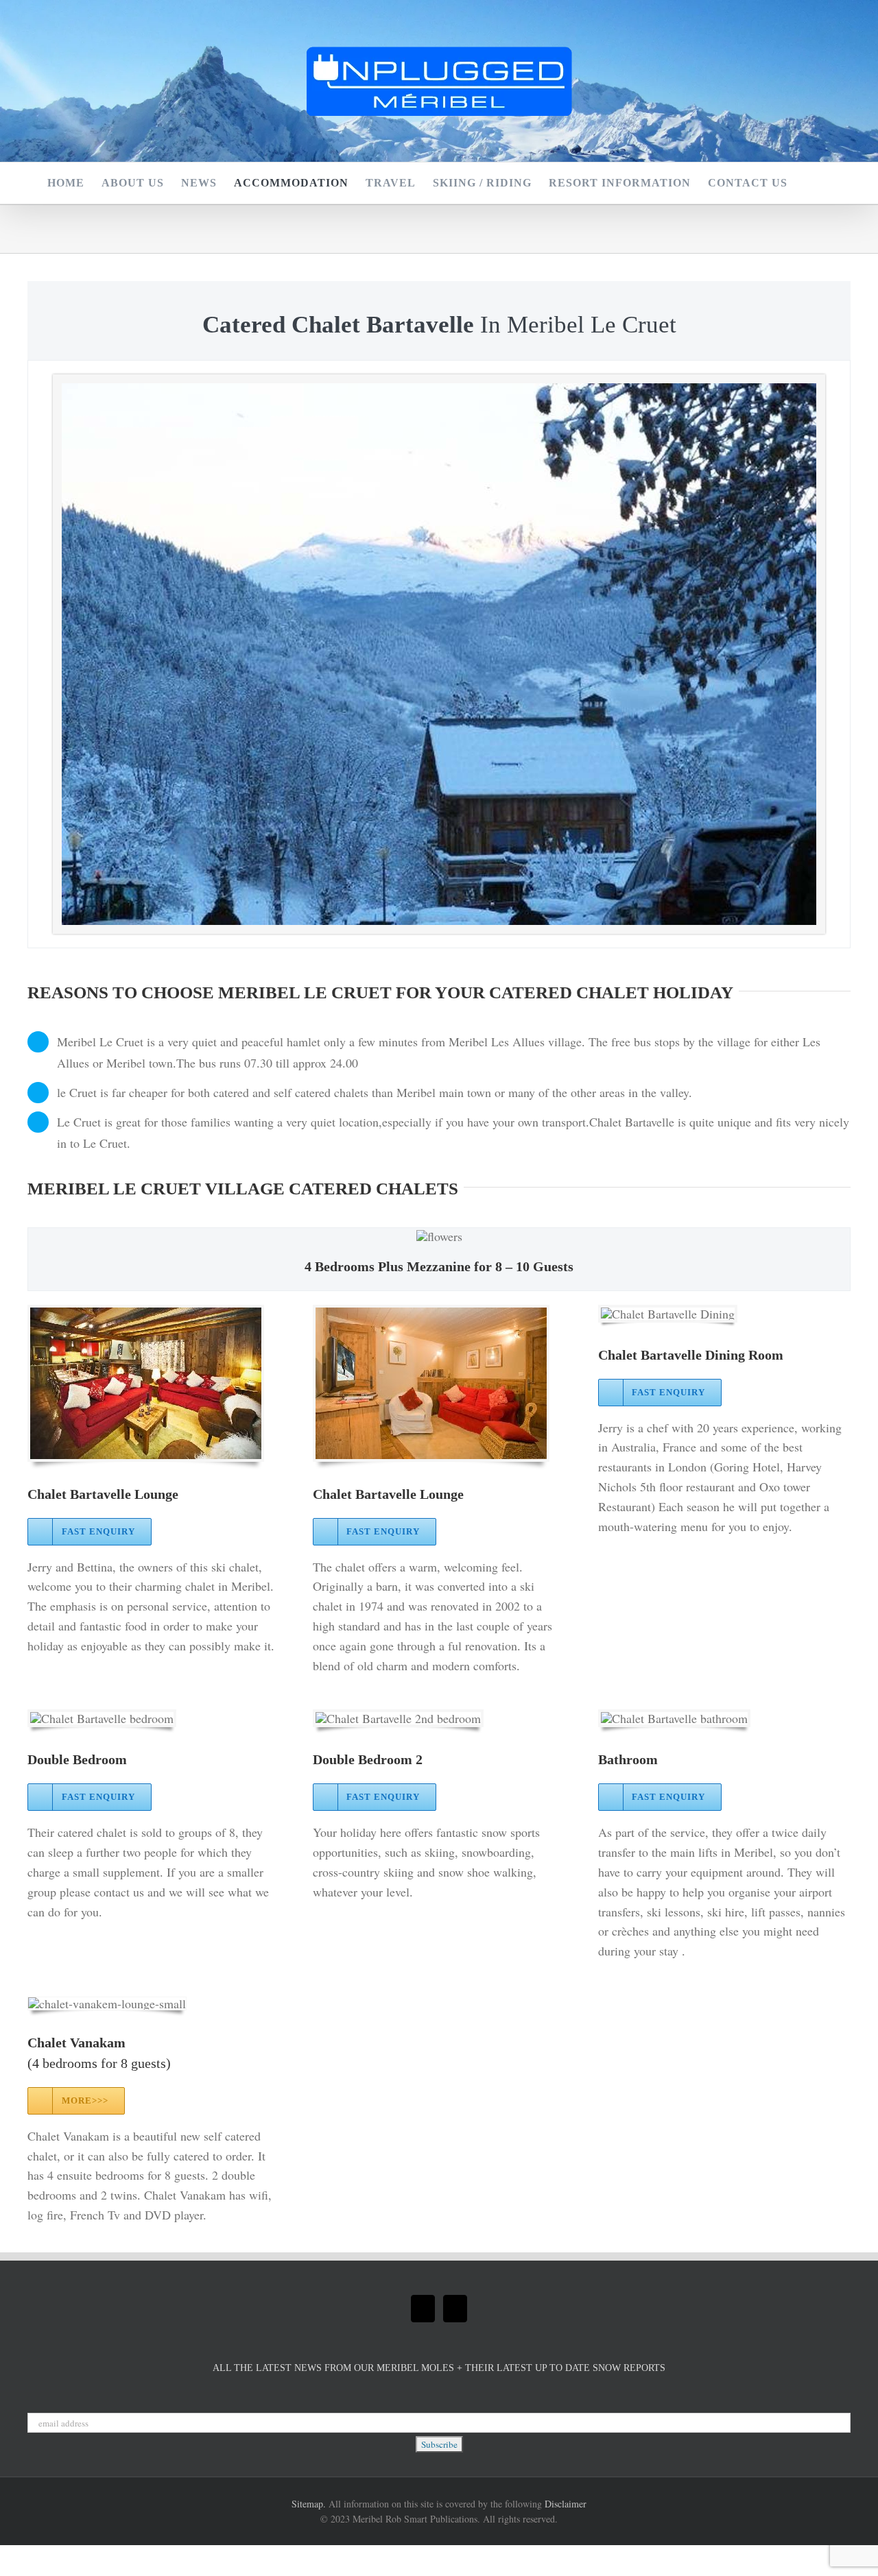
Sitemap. (309, 2504)
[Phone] (455, 2309)
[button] (809, 183)
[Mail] (423, 2309)
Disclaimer (566, 2504)
